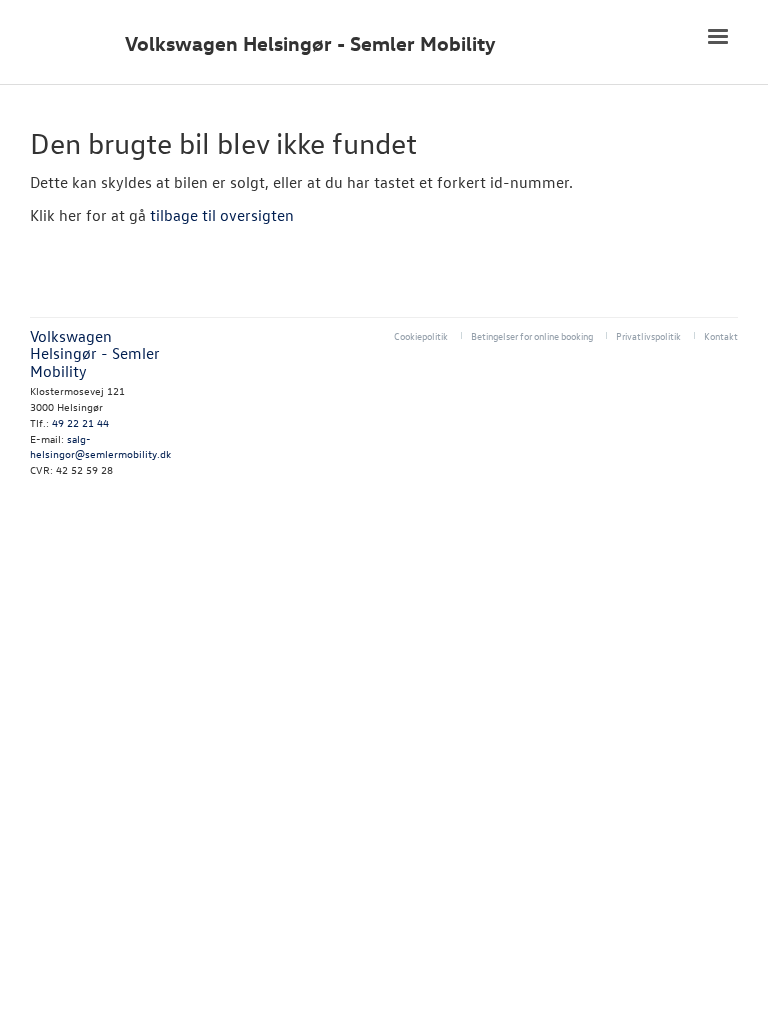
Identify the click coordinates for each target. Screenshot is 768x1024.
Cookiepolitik (421, 335)
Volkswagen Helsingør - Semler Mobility (310, 43)
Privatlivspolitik (648, 335)
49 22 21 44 (80, 422)
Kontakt (721, 335)
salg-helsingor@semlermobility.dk (100, 446)
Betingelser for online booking (532, 335)
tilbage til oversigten (222, 215)
